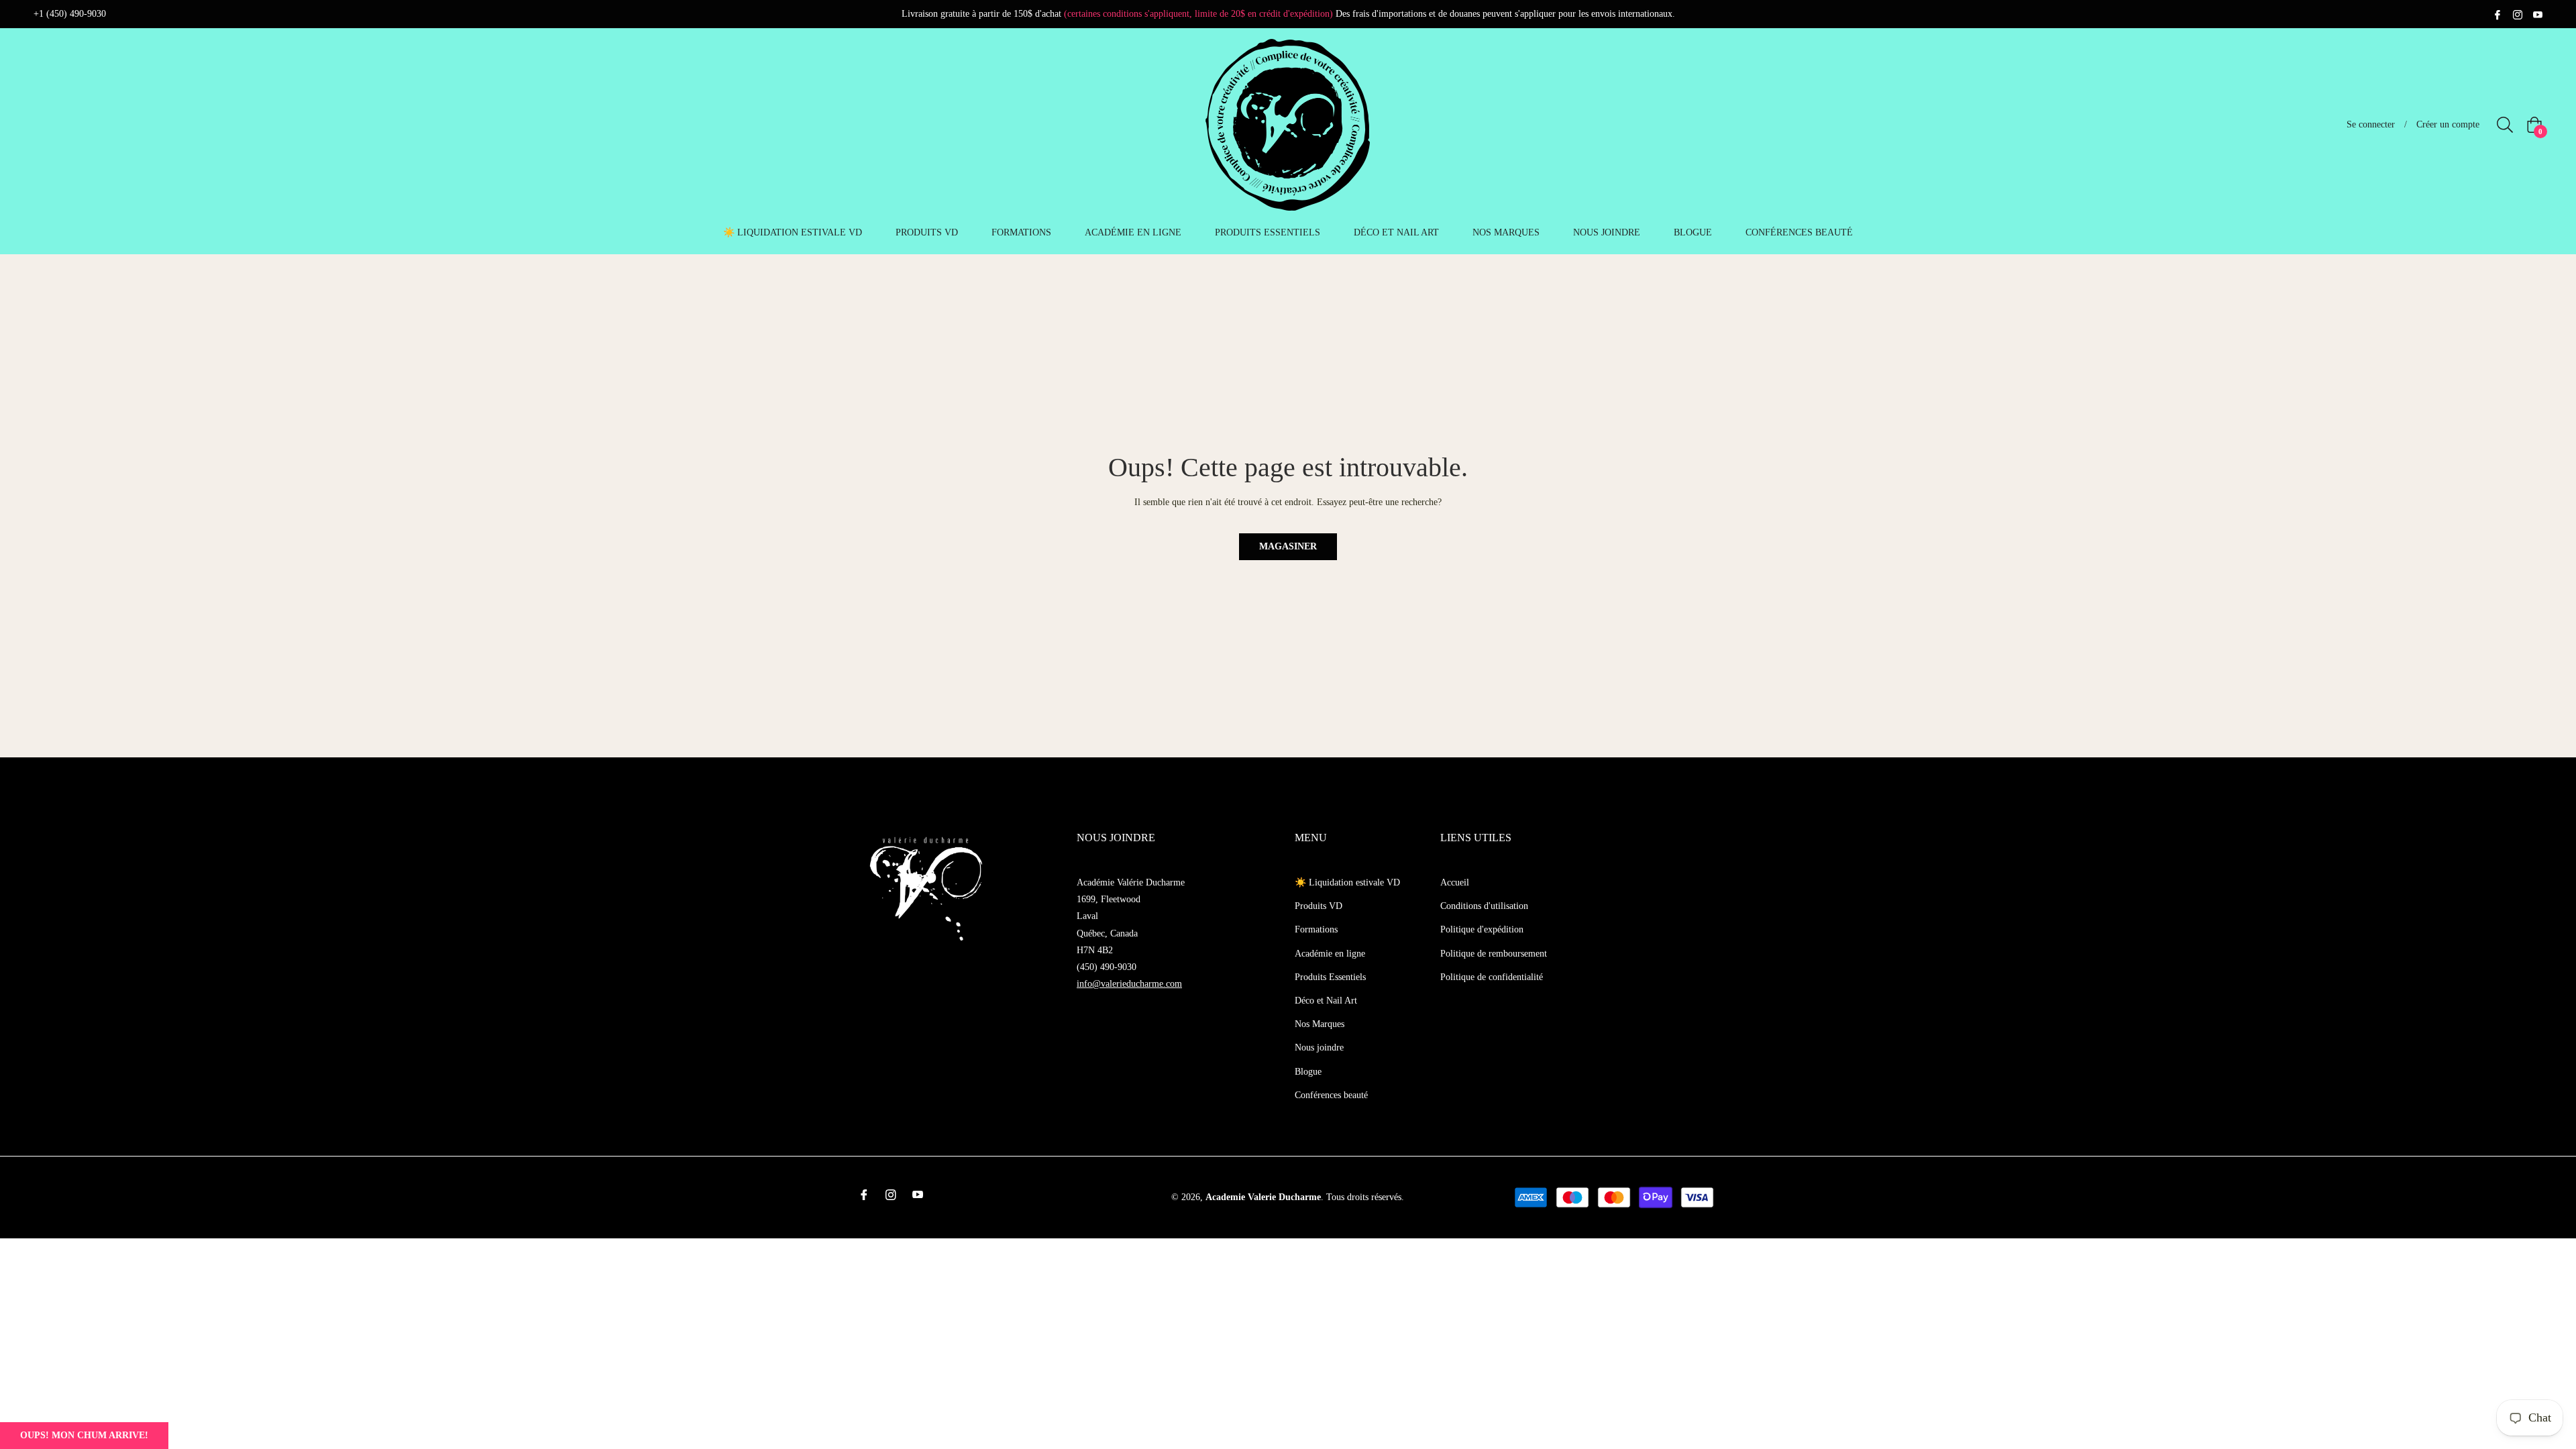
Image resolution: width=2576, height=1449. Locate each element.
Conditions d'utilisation (1484, 906)
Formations (1316, 929)
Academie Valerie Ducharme (1263, 1197)
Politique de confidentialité (1492, 977)
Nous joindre (1319, 1048)
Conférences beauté (1331, 1095)
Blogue (1308, 1072)
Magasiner (1288, 546)
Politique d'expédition (1482, 929)
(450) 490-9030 (1107, 967)
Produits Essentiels (1330, 977)
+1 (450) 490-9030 (70, 14)
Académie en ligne (1330, 954)
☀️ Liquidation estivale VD (1347, 882)
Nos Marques (1320, 1024)
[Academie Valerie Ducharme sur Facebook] (2498, 14)
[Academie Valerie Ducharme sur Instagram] (2518, 14)
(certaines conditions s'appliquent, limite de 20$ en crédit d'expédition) (1198, 14)
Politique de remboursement (1494, 954)
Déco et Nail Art (1326, 1001)
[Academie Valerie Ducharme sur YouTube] (2538, 14)
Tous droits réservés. (1365, 1197)
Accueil (1455, 882)
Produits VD (1319, 906)
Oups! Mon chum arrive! (84, 1435)
